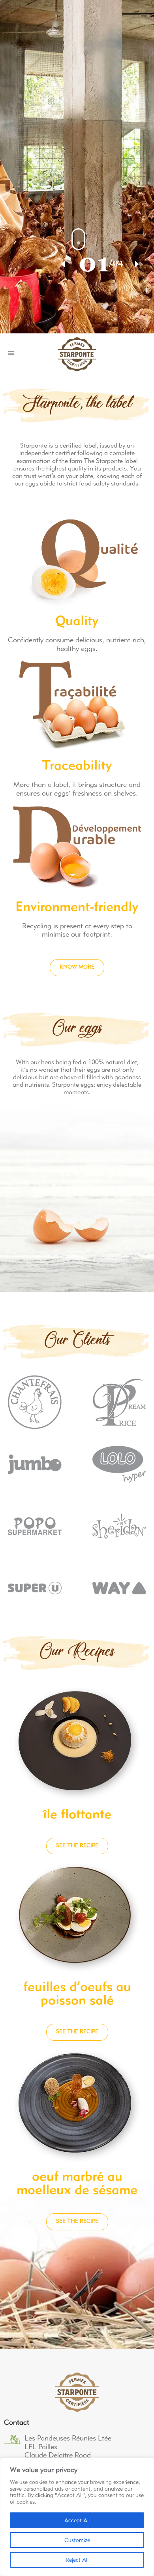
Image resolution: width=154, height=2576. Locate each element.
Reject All (77, 2560)
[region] (77, 2517)
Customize (77, 2541)
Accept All (77, 2521)
